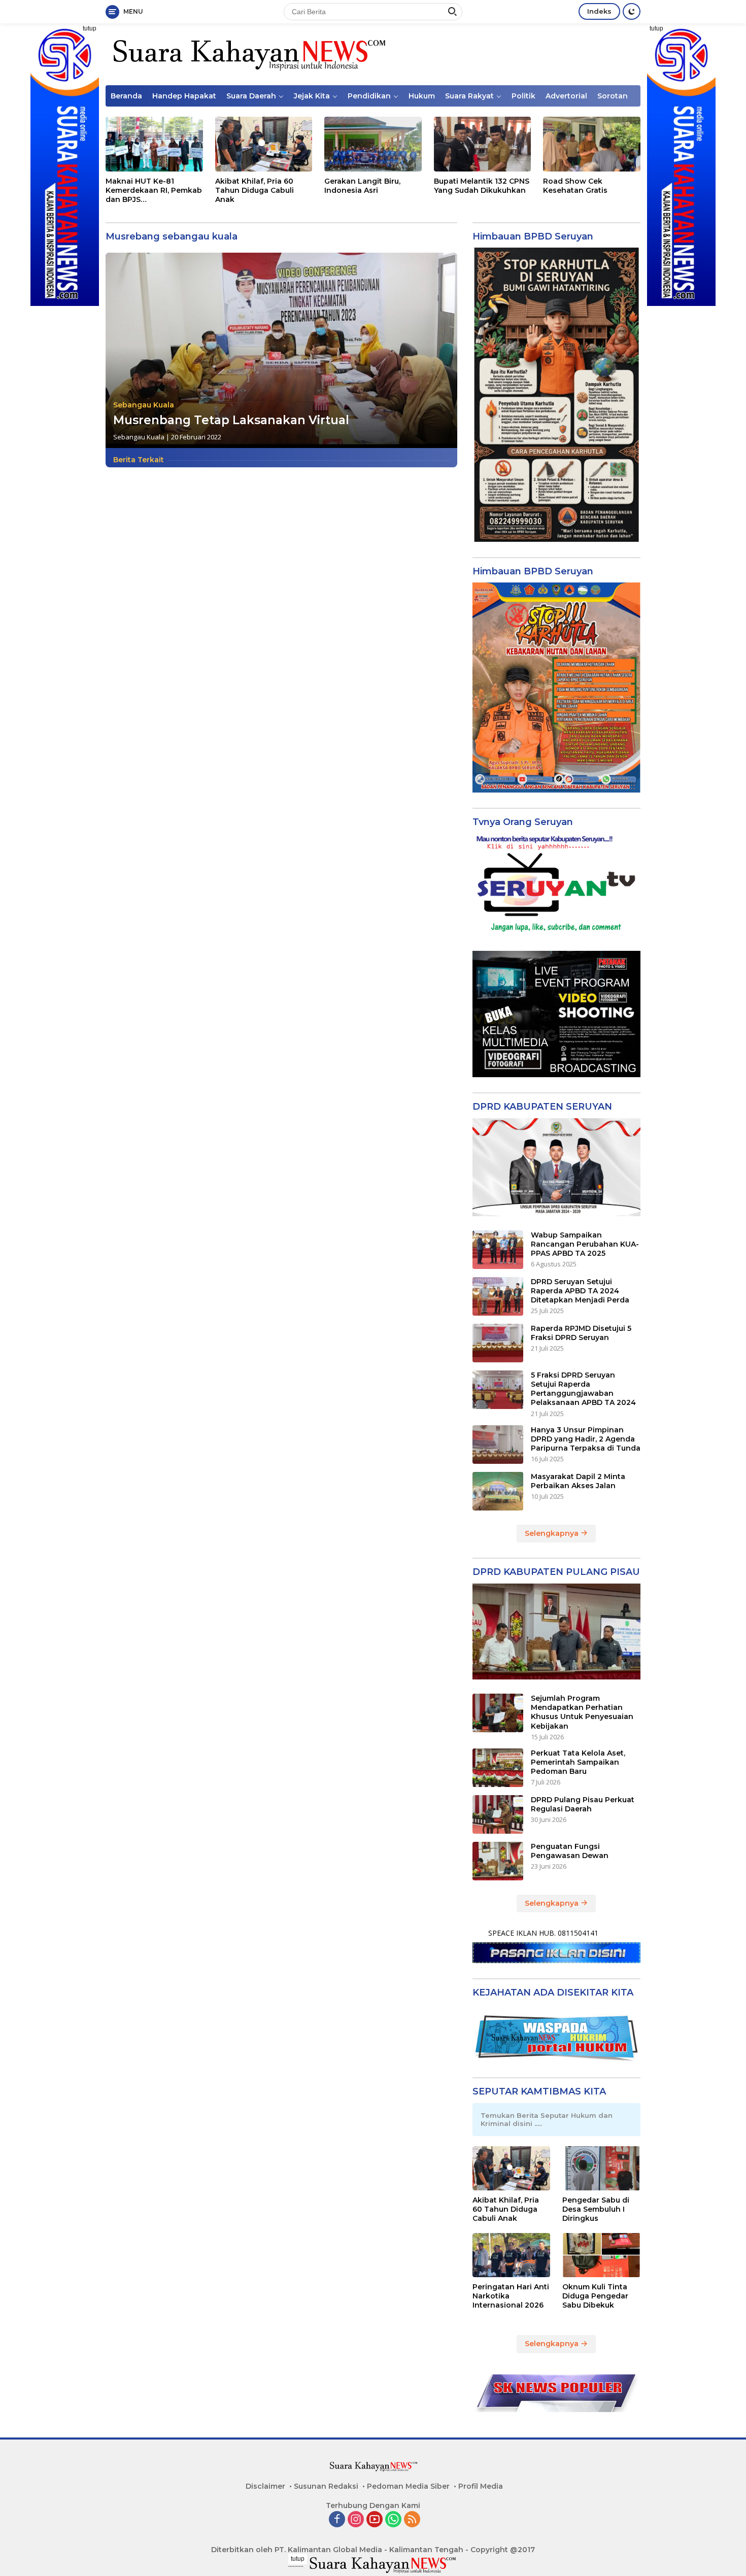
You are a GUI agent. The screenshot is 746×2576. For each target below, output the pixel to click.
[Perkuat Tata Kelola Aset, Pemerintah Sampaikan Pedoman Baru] (498, 1768)
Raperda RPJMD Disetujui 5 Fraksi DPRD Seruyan (581, 1333)
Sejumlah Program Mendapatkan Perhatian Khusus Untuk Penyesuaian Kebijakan (582, 1712)
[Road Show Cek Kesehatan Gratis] (592, 144)
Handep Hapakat (184, 96)
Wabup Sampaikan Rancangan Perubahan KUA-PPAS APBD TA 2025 (585, 1244)
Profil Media (481, 2486)
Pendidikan (369, 96)
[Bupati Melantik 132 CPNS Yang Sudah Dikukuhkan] (483, 144)
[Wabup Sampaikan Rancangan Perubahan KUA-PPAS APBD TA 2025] (498, 1250)
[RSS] (412, 2520)
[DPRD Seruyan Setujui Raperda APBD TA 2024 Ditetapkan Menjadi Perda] (498, 1296)
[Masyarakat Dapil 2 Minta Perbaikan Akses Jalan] (498, 1491)
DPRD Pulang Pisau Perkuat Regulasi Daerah (583, 1804)
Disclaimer (265, 2486)
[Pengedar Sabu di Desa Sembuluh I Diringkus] (601, 2168)
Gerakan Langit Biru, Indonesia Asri (362, 186)
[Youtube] (375, 2520)
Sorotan (613, 96)
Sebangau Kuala (144, 405)
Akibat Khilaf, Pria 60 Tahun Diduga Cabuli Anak (255, 190)
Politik (523, 96)
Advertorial (566, 96)
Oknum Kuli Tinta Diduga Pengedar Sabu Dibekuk (595, 2296)
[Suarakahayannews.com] (248, 54)
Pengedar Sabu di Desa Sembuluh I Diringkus (596, 2209)
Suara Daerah (251, 96)
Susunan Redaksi (326, 2486)
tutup (90, 28)
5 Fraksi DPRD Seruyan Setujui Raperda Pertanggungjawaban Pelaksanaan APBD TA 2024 (583, 1389)
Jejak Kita (312, 96)
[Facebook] (337, 2520)
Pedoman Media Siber (408, 2486)
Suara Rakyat (469, 96)
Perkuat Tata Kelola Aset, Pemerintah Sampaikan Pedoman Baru (578, 1762)
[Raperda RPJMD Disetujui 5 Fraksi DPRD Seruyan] (498, 1343)
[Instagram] (356, 2520)
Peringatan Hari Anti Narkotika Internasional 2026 (511, 2296)
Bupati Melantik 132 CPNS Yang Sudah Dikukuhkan (482, 186)
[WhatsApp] (393, 2520)
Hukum (422, 96)
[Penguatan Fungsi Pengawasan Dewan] (498, 1861)
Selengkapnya (553, 1533)
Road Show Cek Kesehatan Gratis (575, 186)
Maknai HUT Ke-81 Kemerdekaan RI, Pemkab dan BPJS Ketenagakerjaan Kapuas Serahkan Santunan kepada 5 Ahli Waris (154, 191)
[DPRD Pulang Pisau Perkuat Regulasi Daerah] (498, 1814)
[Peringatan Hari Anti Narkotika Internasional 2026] (512, 2255)
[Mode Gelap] (632, 11)
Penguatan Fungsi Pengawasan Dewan (570, 1851)
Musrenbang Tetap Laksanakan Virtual (231, 420)
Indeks (599, 11)
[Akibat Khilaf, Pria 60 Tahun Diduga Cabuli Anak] (264, 144)
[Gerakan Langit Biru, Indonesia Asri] (373, 144)
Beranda (126, 96)
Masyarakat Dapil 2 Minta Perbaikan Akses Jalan (578, 1481)
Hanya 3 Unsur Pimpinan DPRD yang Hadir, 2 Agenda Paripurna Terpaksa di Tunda (586, 1439)
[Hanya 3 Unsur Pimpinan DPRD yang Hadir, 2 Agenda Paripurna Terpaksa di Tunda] (498, 1445)
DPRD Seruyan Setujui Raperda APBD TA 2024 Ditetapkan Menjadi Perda (580, 1291)
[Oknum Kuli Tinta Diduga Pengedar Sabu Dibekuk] (601, 2255)
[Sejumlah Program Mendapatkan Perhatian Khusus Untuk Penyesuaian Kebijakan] (498, 1713)
